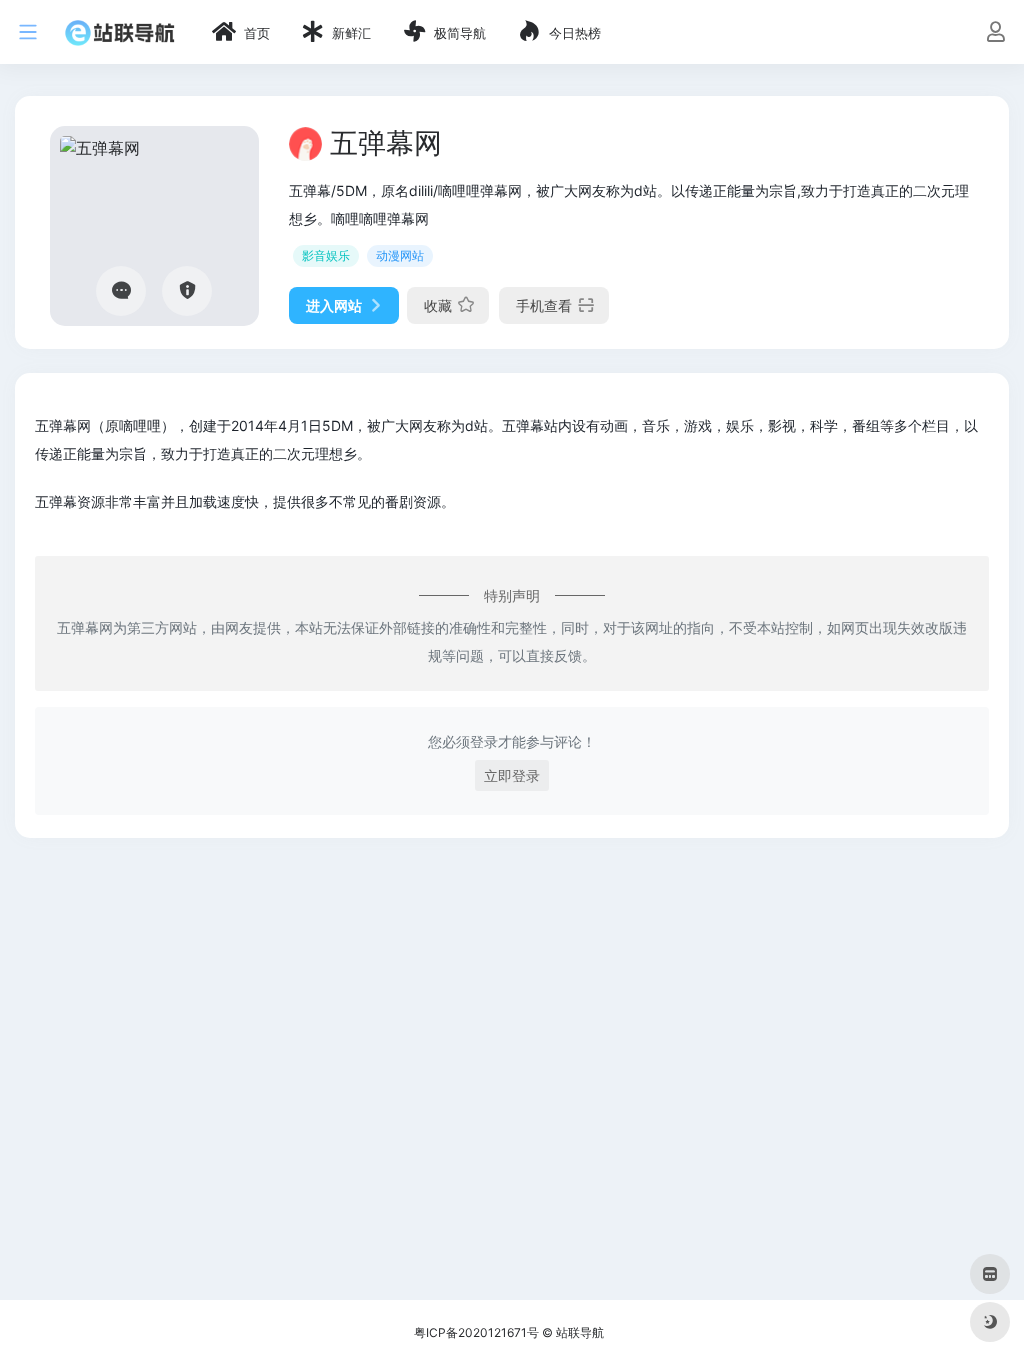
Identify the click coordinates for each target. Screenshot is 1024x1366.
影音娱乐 (326, 255)
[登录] (995, 33)
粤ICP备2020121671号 (476, 1332)
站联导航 (580, 1332)
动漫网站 (400, 255)
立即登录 (512, 775)
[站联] (120, 32)
